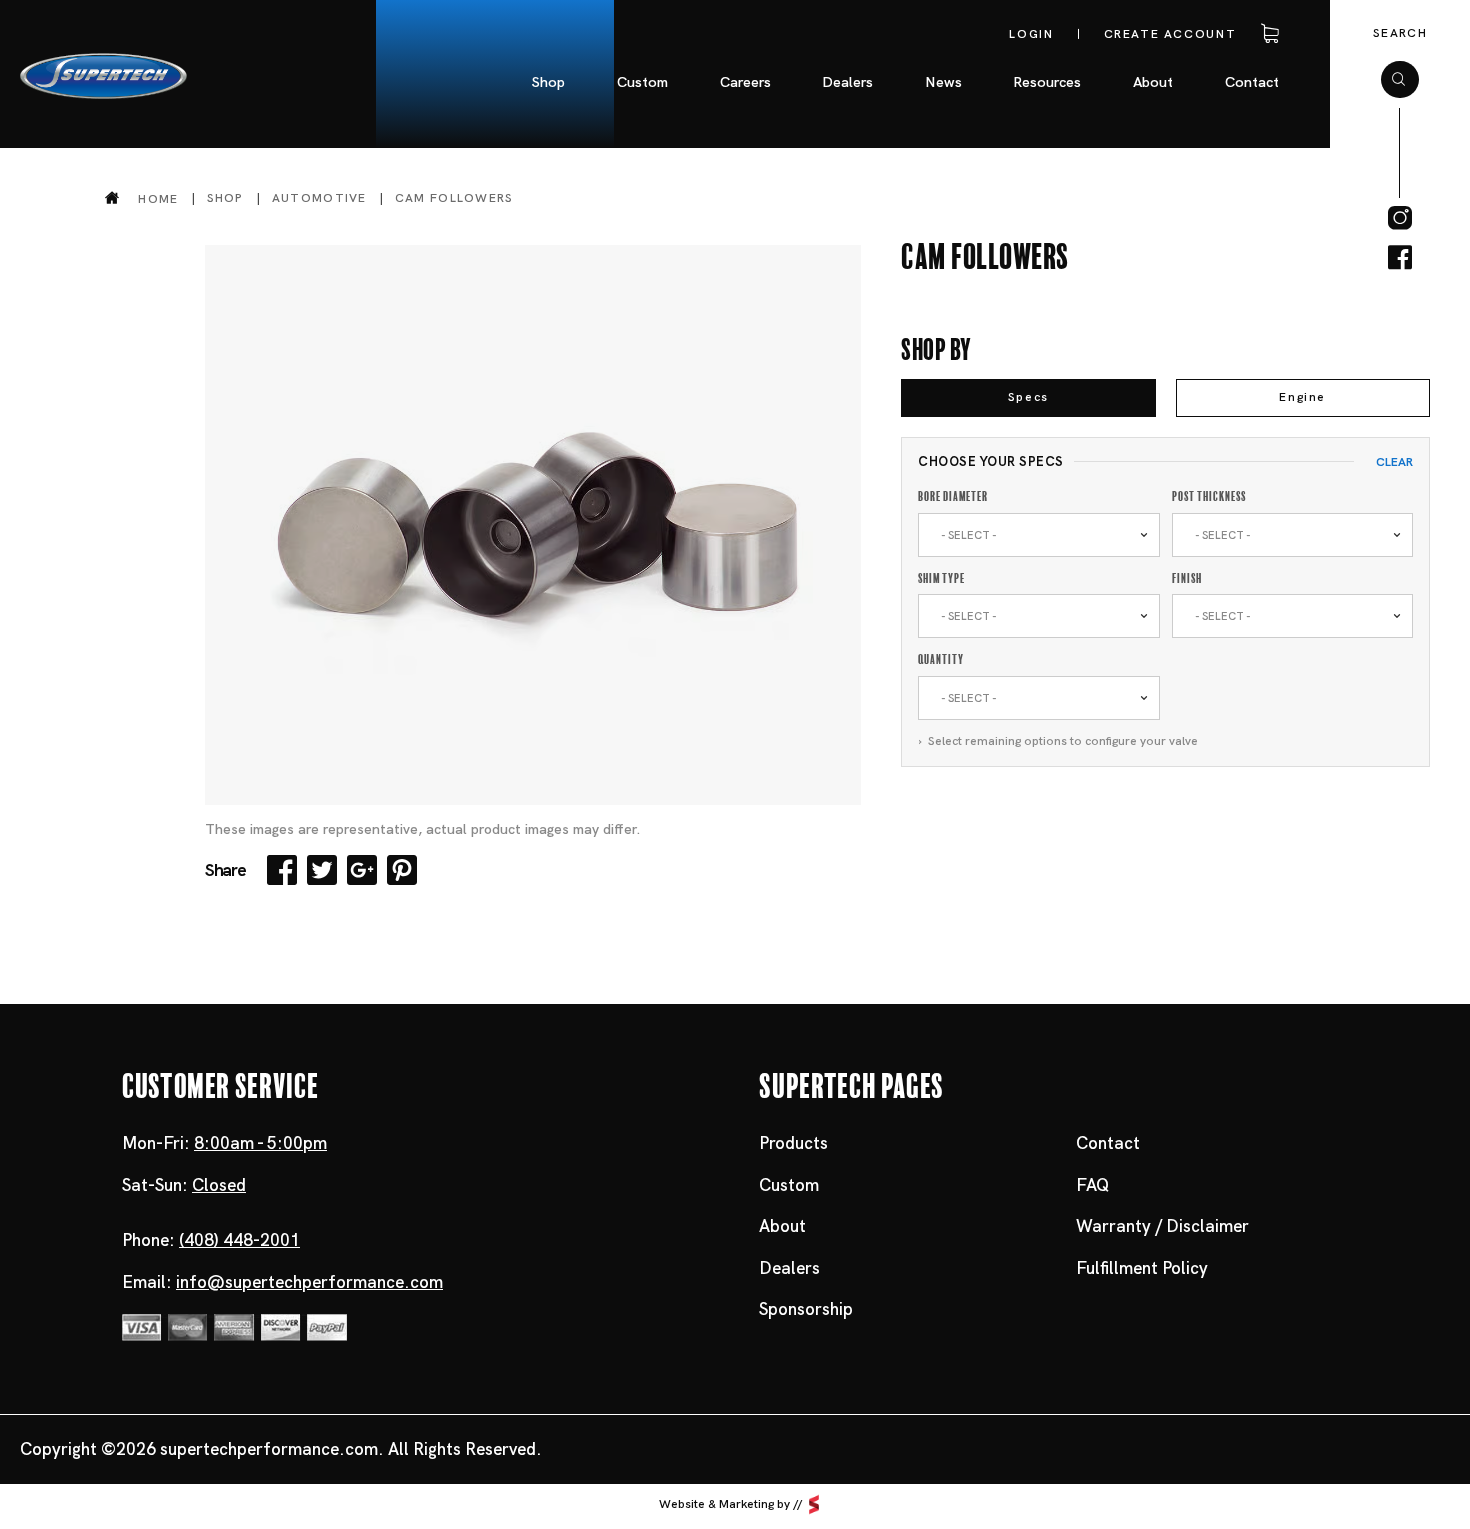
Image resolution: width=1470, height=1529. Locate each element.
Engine (1302, 397)
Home (158, 198)
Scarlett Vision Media (814, 1505)
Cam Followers (454, 198)
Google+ (362, 870)
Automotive (319, 198)
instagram (1400, 218)
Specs (1028, 397)
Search (1400, 33)
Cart (1266, 34)
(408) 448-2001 (239, 1240)
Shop (225, 198)
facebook (1400, 258)
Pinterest (402, 870)
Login (1031, 34)
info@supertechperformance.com (309, 1282)
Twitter (322, 870)
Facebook (282, 870)
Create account (1170, 34)
